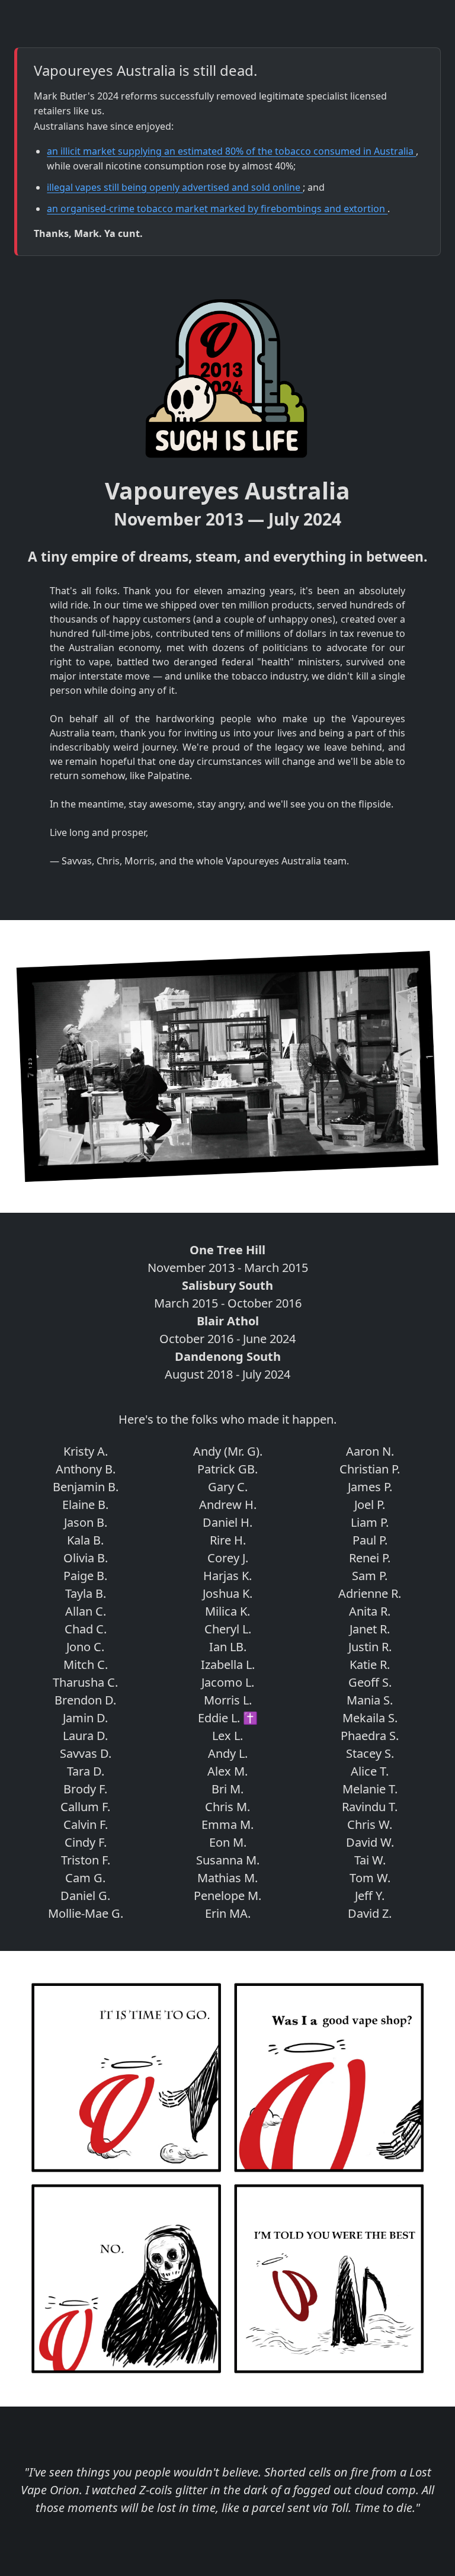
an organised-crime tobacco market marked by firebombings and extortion (217, 209)
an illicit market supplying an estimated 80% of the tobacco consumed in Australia (231, 151)
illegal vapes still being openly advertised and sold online (175, 187)
